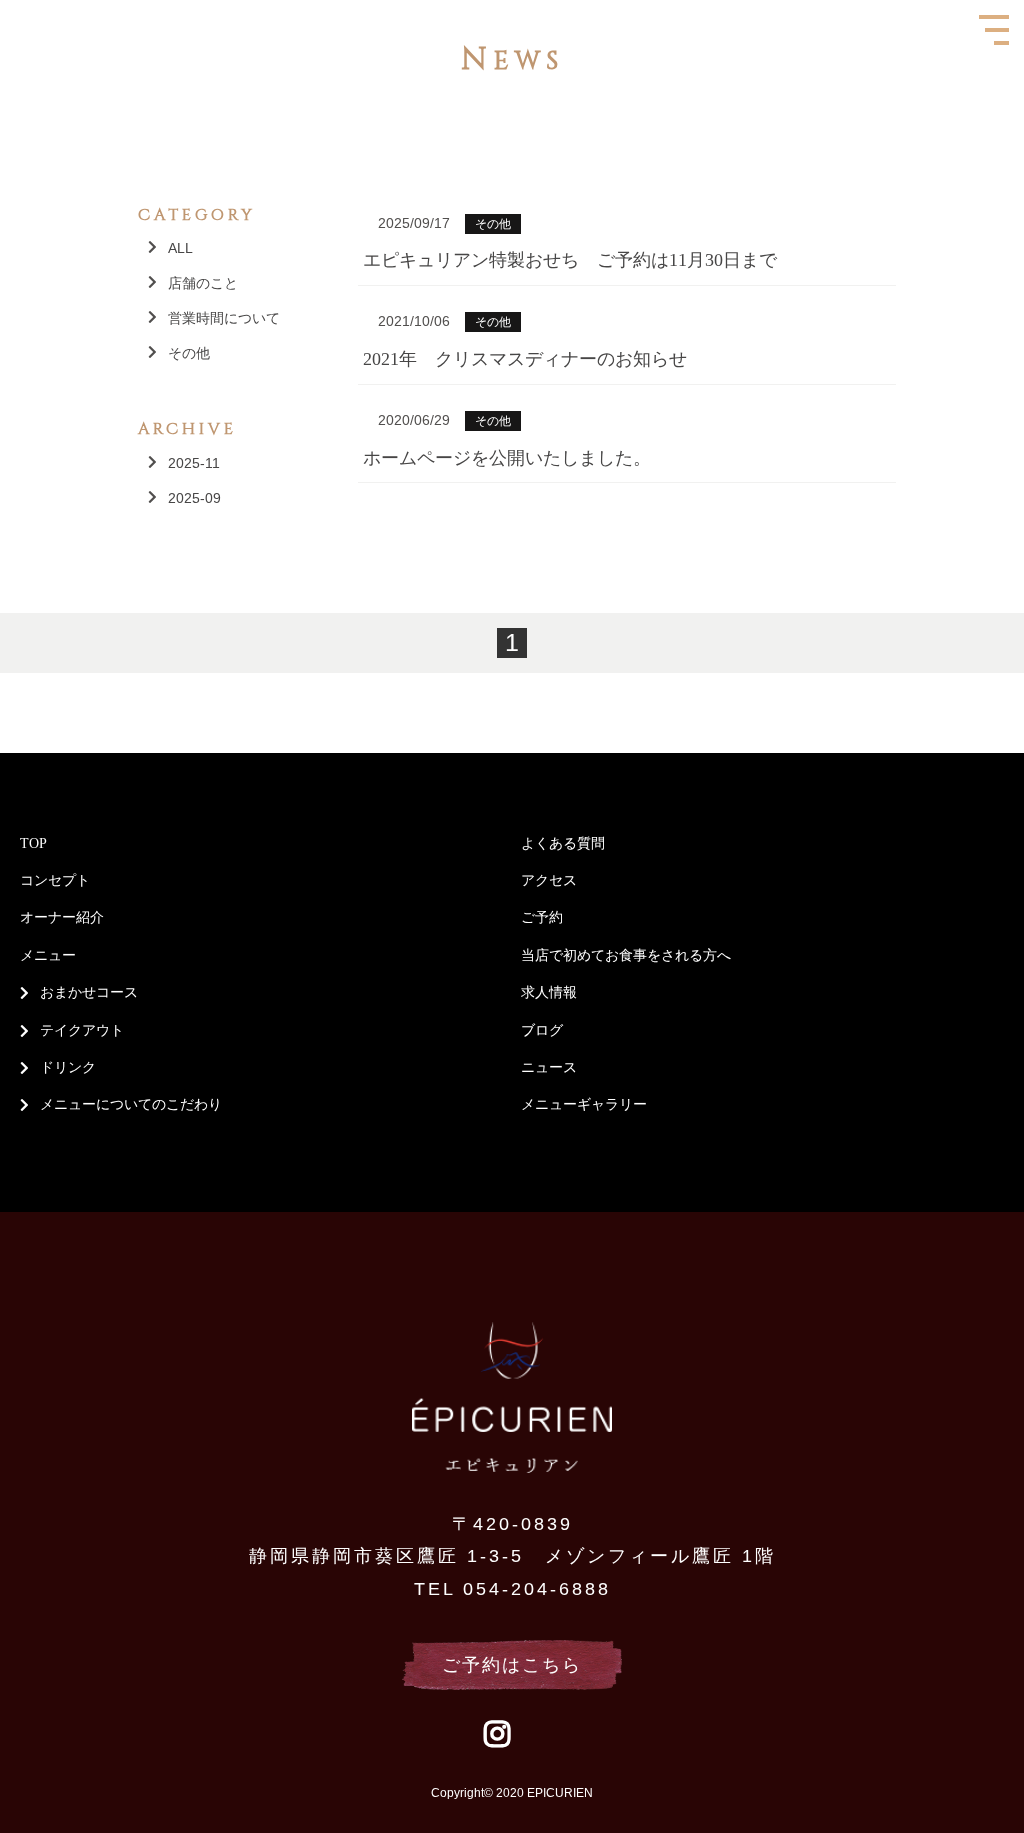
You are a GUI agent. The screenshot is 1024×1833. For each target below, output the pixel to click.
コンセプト (55, 880)
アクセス (549, 880)
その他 (189, 353)
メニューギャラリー (584, 1104)
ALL (180, 248)
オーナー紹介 (62, 917)
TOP (33, 843)
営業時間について (224, 318)
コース (117, 992)
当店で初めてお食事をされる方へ (626, 955)
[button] (6, 6)
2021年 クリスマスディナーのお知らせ (525, 359)
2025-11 (194, 463)
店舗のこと (203, 283)
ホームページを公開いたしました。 (507, 458)
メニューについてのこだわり (131, 1104)
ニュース (549, 1067)
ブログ (542, 1030)
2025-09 (194, 498)
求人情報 (549, 992)
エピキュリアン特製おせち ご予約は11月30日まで (570, 260)
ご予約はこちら (512, 1665)
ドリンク (68, 1067)
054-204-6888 (537, 1589)
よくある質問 (563, 843)
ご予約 (542, 917)
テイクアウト (82, 1030)
